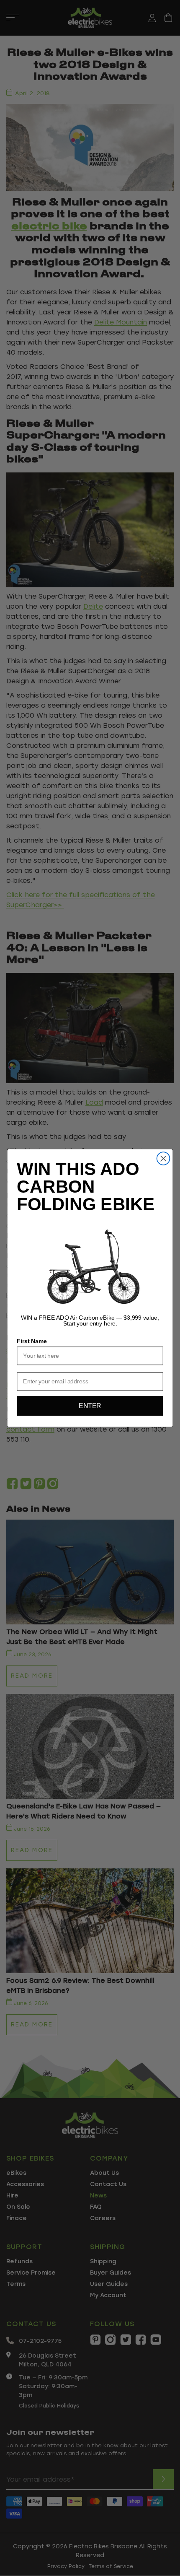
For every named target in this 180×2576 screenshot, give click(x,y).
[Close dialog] (163, 1158)
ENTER (90, 1406)
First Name (32, 1341)
